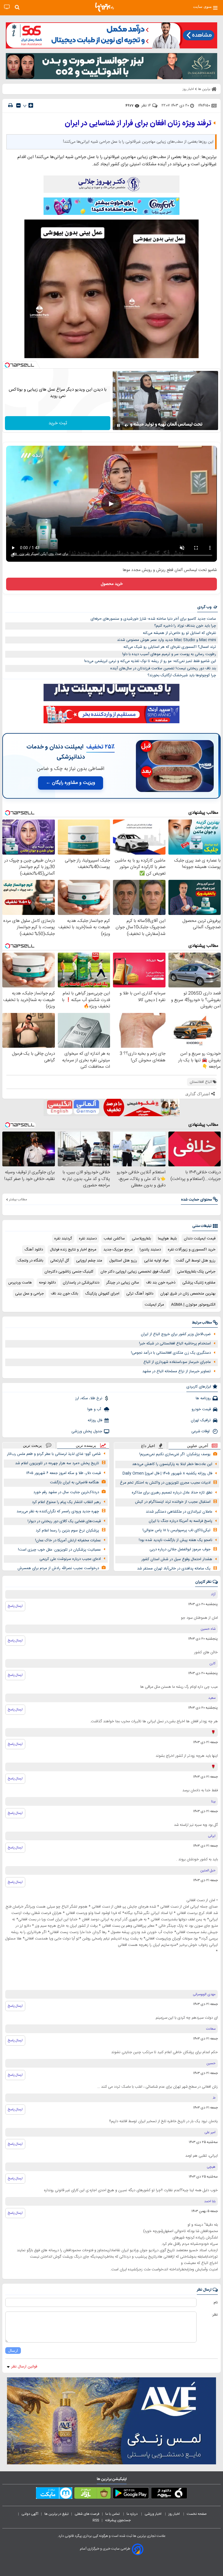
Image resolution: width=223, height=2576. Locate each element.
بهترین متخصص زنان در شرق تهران (188, 1294)
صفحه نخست (197, 2514)
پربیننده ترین (86, 1445)
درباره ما (133, 2514)
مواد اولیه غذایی (156, 1261)
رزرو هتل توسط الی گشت (196, 1261)
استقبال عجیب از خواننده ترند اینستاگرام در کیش (173, 1502)
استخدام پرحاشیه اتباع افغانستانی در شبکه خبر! (175, 1344)
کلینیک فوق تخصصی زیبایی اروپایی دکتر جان (135, 1272)
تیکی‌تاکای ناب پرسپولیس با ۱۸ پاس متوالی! (177, 1530)
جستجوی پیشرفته (118, 2520)
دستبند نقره (88, 1239)
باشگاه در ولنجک (30, 1261)
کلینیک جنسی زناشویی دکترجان (69, 1272)
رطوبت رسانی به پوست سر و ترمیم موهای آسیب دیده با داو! (169, 654)
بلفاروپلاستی (141, 1239)
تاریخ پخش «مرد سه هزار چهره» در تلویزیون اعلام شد (57, 1463)
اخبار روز (175, 2514)
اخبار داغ (148, 1446)
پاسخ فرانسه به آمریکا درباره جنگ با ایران (180, 1521)
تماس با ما (113, 2514)
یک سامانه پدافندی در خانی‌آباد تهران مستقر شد (174, 1569)
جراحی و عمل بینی (29, 1294)
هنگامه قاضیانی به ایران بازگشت (74, 1482)
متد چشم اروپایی (89, 1261)
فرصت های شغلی (87, 2514)
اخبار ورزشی (153, 2514)
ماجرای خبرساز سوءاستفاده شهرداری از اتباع (177, 1362)
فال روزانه (95, 1420)
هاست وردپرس (20, 1283)
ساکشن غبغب (114, 1239)
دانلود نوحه (47, 1283)
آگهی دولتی (30, 2514)
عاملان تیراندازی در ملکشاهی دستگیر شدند (179, 1512)
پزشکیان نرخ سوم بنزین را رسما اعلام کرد (67, 1531)
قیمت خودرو (201, 1409)
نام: (215, 2303)
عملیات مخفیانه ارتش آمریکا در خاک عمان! (68, 1540)
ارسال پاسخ (15, 1606)
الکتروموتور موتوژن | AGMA (193, 1305)
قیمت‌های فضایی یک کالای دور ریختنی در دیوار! (64, 1521)
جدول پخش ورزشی (87, 1431)
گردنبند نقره (63, 1239)
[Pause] (118, 425)
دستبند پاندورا (150, 1250)
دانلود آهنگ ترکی (140, 1294)
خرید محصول (112, 584)
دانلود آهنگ (34, 1250)
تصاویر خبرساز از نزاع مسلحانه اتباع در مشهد (177, 1371)
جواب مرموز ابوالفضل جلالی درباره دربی (180, 1549)
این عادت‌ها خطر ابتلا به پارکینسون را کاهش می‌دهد (172, 1464)
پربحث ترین (32, 1445)
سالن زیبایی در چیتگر (123, 1283)
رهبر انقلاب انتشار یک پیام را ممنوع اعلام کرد (66, 1502)
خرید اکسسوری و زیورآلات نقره (192, 1250)
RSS (96, 2520)
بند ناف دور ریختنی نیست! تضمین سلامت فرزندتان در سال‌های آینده (163, 668)
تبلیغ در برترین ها (56, 2514)
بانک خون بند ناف (64, 1294)
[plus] (31, 105)
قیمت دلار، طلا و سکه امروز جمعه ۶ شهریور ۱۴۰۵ (63, 1473)
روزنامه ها (203, 1398)
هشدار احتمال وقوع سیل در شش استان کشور (177, 1559)
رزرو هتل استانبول (123, 1261)
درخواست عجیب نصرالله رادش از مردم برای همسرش (58, 1568)
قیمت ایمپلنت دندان (200, 1239)
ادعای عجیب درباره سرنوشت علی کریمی (70, 1559)
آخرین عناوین (198, 1446)
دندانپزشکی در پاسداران (81, 1283)
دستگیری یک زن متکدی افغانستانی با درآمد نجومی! (171, 1353)
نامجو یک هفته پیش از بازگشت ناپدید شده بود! (176, 1540)
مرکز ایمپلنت (154, 1305)
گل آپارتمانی (60, 1261)
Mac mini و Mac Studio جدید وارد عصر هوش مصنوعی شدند (167, 640)
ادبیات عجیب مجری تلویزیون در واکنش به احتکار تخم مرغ (165, 1483)
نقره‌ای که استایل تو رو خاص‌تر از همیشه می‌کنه (179, 633)
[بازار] (92, 2494)
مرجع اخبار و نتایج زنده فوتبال (73, 1250)
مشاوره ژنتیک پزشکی (199, 1283)
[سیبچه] (169, 2494)
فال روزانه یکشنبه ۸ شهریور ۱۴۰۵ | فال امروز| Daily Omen (167, 1473)
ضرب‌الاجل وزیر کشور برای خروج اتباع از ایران (176, 1334)
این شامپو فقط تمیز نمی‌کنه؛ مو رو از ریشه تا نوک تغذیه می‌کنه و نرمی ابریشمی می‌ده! (150, 661)
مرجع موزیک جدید (118, 1250)
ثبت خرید (58, 423)
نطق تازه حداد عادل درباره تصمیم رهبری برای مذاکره (172, 1493)
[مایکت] (54, 2494)
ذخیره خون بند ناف (161, 1283)
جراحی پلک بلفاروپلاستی (196, 1272)
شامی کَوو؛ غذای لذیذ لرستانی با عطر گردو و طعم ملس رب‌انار (54, 1454)
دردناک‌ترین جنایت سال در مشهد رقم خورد (66, 1492)
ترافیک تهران (201, 1420)
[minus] (18, 105)
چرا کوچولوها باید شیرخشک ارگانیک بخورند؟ (182, 675)
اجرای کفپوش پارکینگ (102, 1294)
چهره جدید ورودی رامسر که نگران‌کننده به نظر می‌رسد (58, 1511)
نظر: (215, 2315)
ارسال (13, 2351)
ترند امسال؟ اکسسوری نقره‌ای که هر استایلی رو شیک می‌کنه (170, 647)
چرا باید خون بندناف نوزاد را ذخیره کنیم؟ (185, 626)
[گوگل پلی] (131, 2494)
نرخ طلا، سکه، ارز (89, 1398)
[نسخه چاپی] (10, 105)
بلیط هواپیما (167, 1239)
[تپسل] (7, 365)
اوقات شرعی (201, 1431)
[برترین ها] (105, 7)
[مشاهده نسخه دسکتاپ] (7, 7)
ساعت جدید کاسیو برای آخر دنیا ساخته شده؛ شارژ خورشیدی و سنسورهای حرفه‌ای (153, 619)
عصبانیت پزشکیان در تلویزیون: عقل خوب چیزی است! (59, 1550)
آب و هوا (95, 1409)
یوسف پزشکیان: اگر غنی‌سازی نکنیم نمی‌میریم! (175, 1454)
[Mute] (127, 425)
